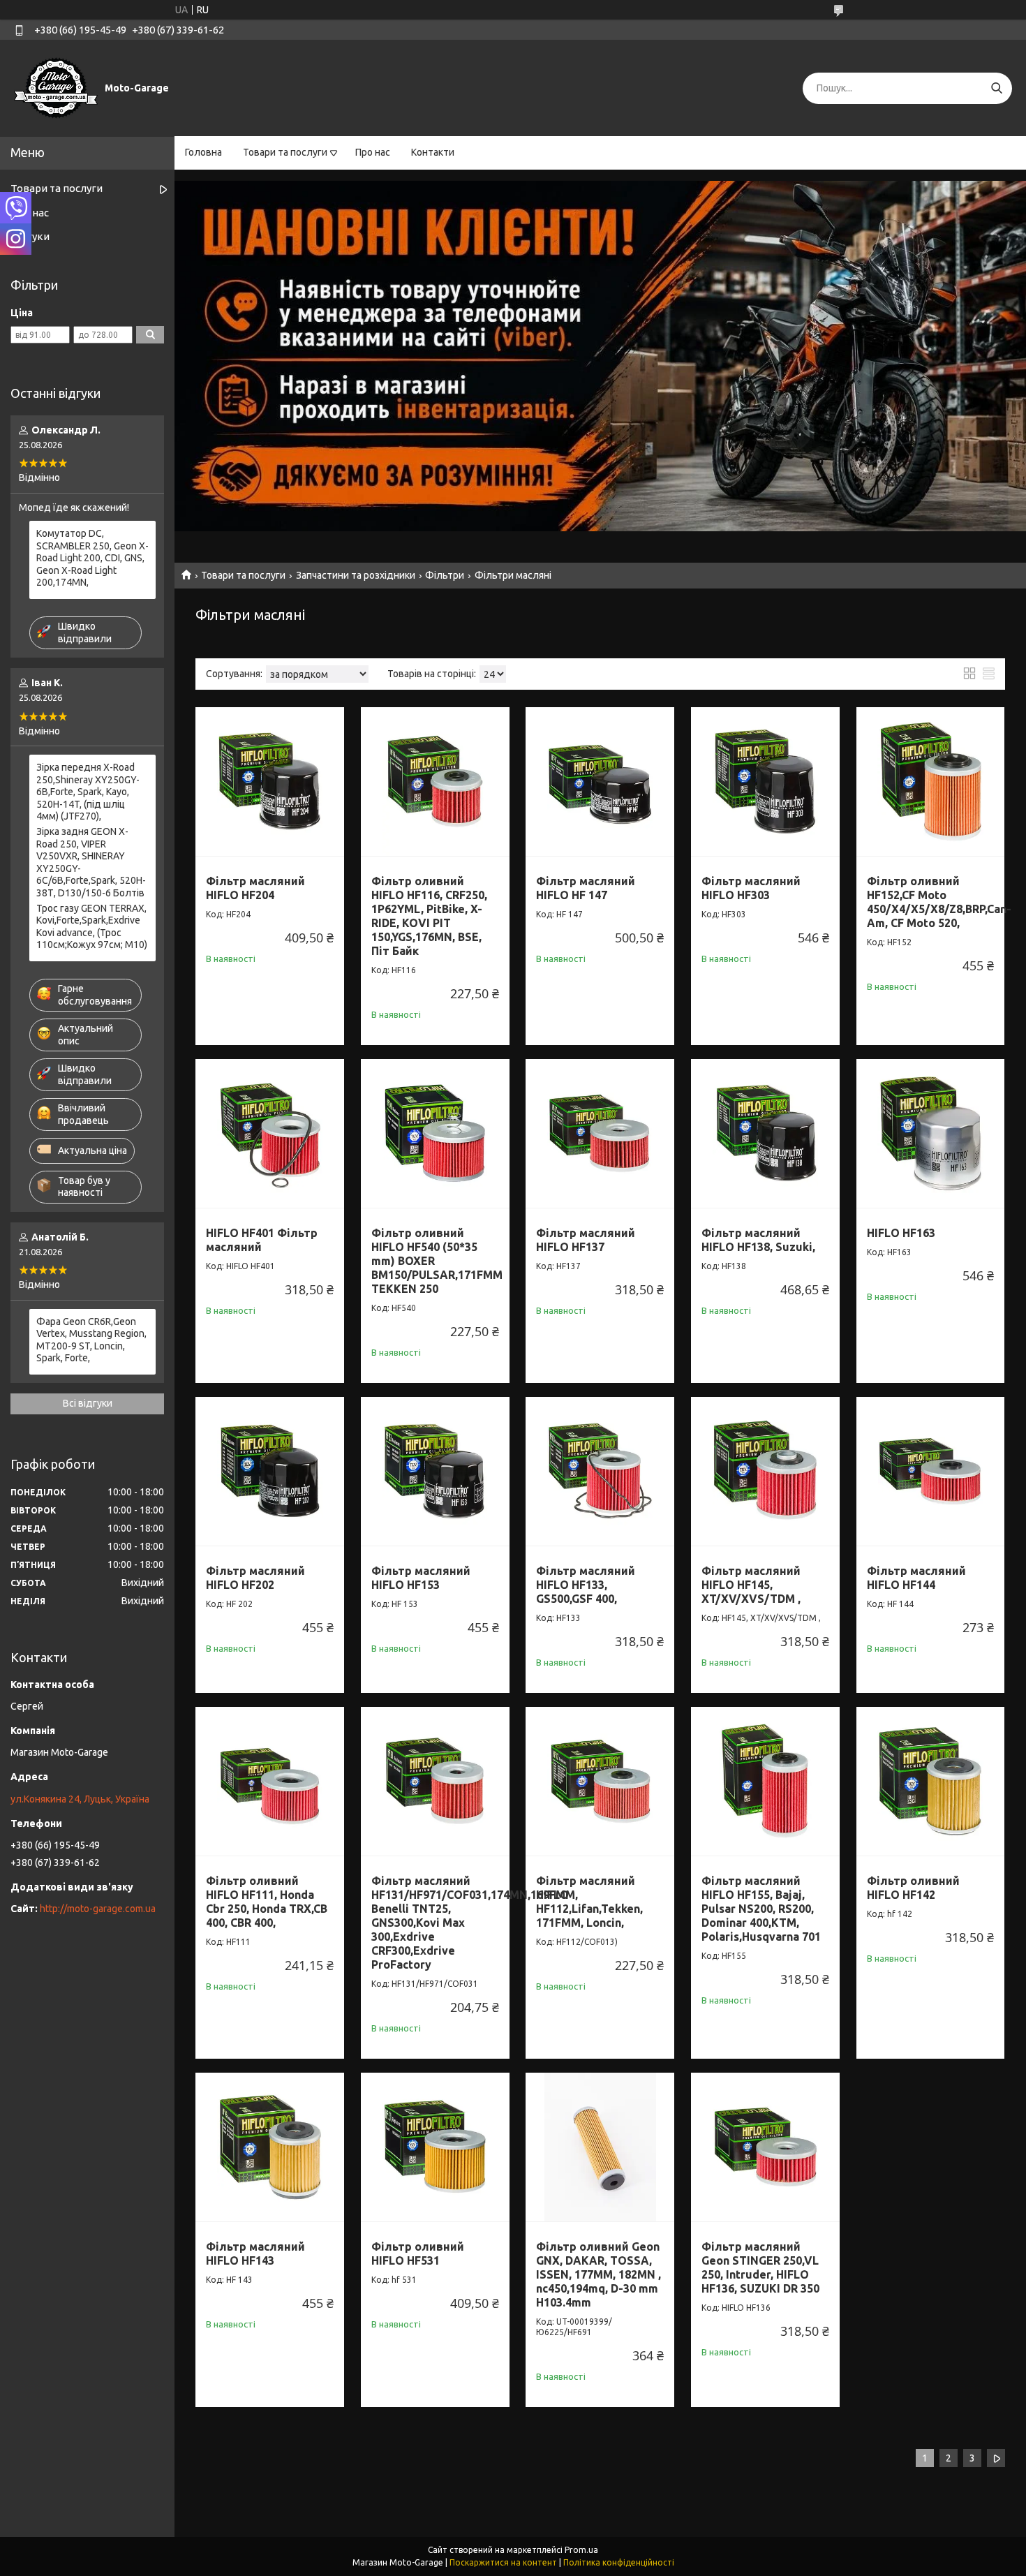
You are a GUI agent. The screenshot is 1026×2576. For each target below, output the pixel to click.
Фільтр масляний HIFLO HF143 (255, 2253)
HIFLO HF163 (901, 1233)
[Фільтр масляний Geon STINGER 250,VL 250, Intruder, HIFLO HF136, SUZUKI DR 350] (765, 2147)
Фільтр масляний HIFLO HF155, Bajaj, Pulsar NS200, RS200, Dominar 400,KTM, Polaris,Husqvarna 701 (761, 1909)
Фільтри (445, 575)
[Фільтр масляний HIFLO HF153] (435, 1471)
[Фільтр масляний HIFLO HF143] (270, 2147)
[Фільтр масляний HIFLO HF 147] (600, 782)
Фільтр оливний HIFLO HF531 (418, 2253)
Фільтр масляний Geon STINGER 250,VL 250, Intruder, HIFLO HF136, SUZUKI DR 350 (760, 2267)
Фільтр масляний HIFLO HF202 (255, 1578)
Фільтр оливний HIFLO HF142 (913, 1888)
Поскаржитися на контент (503, 2562)
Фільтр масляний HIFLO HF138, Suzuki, (758, 1240)
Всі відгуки (88, 1403)
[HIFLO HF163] (931, 1133)
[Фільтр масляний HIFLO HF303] (765, 782)
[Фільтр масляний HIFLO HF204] (270, 782)
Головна (203, 152)
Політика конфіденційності (619, 2562)
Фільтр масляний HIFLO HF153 (421, 1578)
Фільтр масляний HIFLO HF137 (586, 1240)
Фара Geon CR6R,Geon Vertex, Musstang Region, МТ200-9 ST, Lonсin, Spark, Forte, (91, 1340)
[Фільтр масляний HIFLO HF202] (270, 1471)
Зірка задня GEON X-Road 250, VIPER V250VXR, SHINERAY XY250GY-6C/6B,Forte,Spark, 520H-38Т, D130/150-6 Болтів (91, 862)
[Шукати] (996, 88)
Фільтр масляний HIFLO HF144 (916, 1578)
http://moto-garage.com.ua (98, 1909)
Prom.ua (581, 2550)
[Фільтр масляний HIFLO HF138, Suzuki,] (765, 1133)
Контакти (433, 152)
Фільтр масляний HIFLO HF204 (255, 888)
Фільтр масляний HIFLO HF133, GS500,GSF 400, (586, 1585)
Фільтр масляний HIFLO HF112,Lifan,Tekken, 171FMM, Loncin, (589, 1902)
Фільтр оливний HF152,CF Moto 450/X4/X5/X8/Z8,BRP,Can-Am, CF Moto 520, (939, 902)
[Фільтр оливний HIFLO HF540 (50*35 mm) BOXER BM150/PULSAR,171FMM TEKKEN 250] (435, 1133)
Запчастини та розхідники (356, 575)
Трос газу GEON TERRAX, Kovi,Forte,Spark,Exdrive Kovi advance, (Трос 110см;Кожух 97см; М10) (92, 927)
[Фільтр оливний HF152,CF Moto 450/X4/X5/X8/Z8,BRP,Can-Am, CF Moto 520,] (931, 782)
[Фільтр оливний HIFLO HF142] (931, 1781)
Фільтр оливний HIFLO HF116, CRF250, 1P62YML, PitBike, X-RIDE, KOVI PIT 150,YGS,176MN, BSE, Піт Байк (429, 916)
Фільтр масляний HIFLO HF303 (751, 888)
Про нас (373, 152)
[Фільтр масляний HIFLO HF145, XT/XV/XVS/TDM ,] (765, 1471)
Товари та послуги (285, 152)
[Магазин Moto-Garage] (56, 87)
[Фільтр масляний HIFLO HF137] (600, 1133)
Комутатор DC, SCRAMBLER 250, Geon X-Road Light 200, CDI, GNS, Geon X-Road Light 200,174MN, (92, 558)
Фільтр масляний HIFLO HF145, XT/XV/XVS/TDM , (751, 1585)
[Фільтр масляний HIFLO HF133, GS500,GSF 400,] (600, 1471)
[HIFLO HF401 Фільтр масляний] (270, 1133)
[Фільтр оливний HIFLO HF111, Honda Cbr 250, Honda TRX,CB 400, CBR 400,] (270, 1781)
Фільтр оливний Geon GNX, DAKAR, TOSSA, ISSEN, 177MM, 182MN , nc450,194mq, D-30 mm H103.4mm (598, 2274)
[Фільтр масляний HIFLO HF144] (931, 1471)
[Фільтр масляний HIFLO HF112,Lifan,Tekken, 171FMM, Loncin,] (600, 1781)
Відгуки (30, 236)
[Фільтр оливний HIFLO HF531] (435, 2147)
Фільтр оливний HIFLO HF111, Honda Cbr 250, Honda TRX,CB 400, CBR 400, (267, 1902)
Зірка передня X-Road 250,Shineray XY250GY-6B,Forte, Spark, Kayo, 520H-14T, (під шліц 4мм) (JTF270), (88, 792)
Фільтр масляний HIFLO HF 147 (586, 888)
